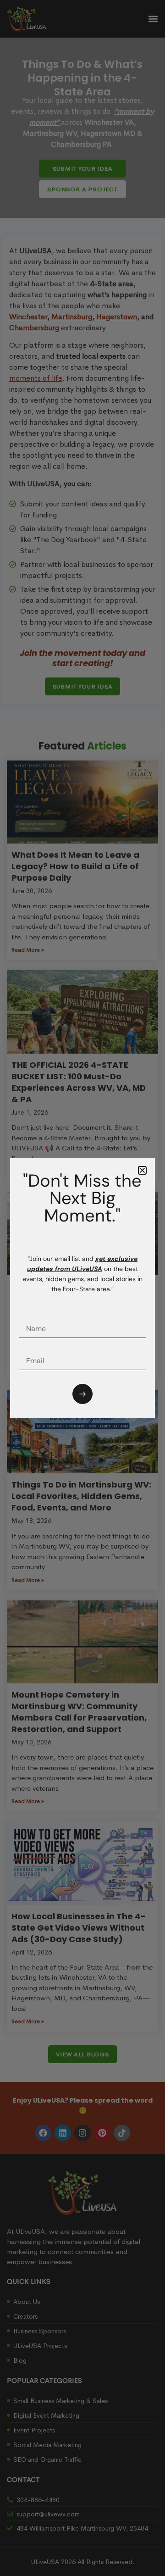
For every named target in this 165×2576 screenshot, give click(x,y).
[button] (142, 1170)
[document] (82, 1288)
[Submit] (82, 1394)
